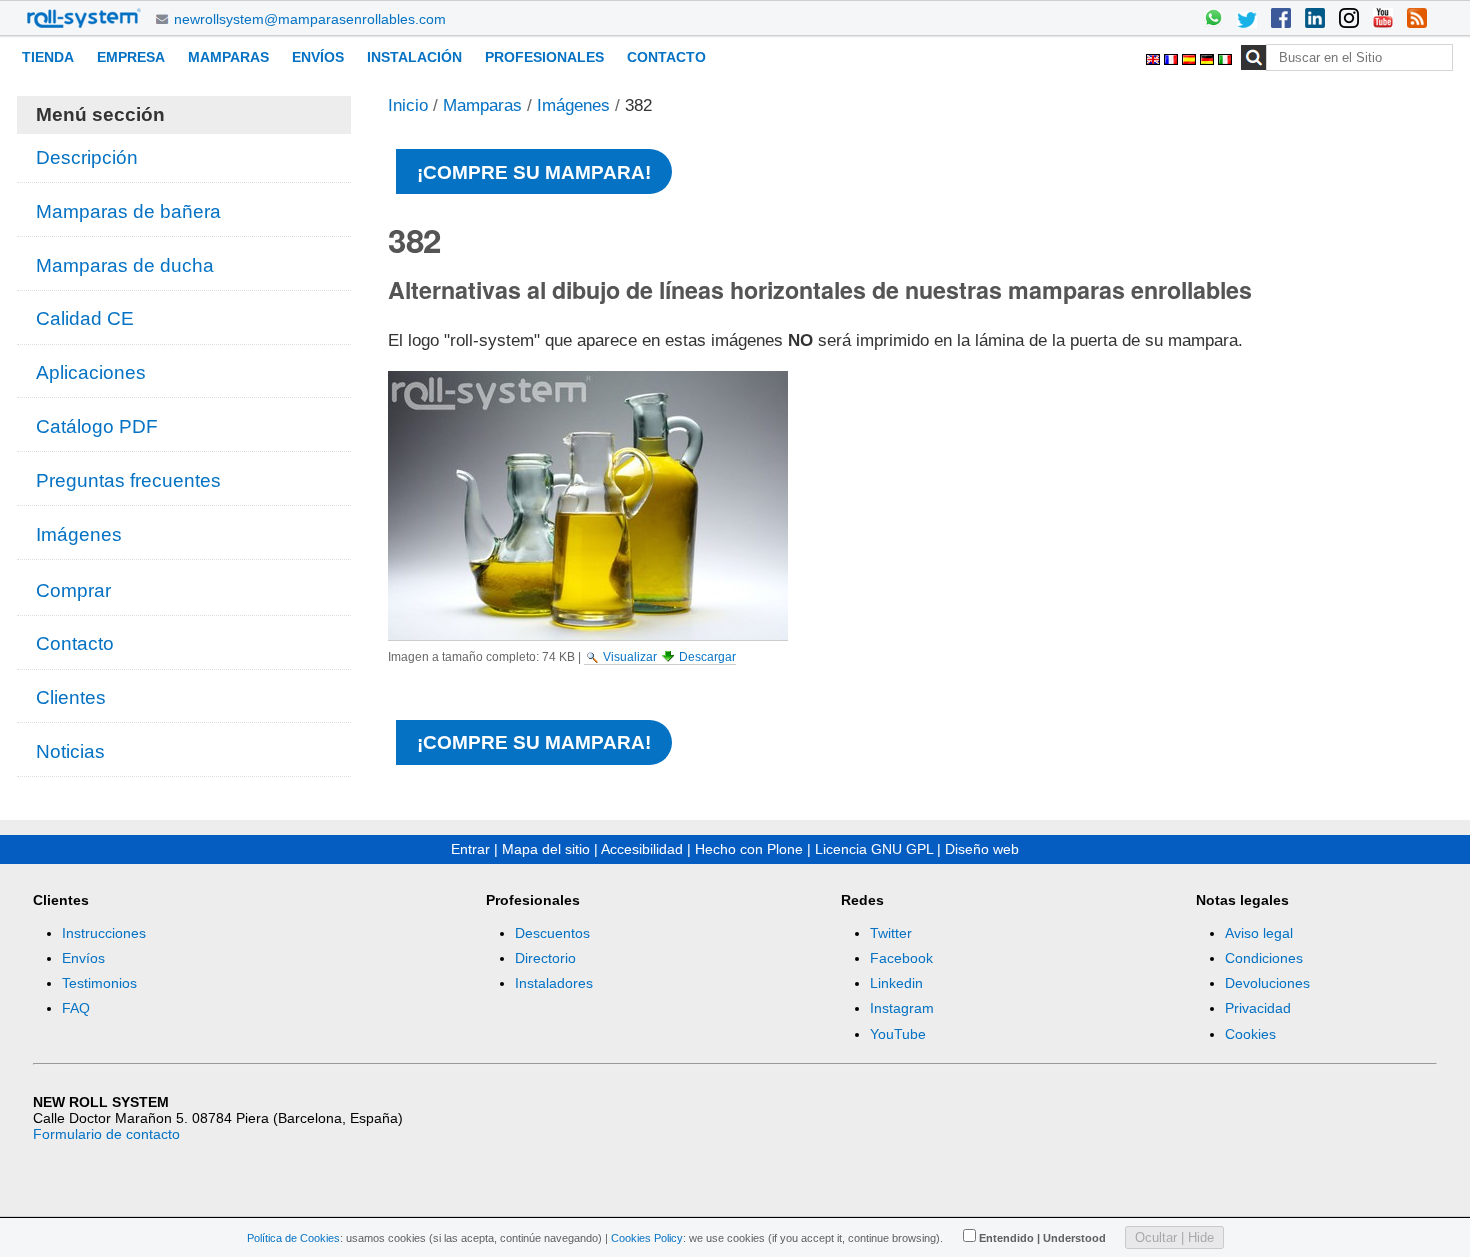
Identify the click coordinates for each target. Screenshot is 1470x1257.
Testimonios (99, 983)
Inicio (408, 105)
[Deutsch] (1209, 56)
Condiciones (1264, 958)
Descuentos (552, 933)
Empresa (131, 57)
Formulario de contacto (106, 1134)
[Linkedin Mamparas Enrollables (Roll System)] (1315, 20)
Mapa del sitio (546, 849)
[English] (1155, 56)
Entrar (470, 849)
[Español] (1191, 56)
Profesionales (544, 57)
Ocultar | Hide (1174, 1237)
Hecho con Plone (749, 849)
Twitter (891, 933)
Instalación (414, 57)
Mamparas (228, 57)
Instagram (902, 1008)
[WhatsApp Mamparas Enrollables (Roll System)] (1213, 20)
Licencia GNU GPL (874, 849)
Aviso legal (1259, 933)
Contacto (666, 57)
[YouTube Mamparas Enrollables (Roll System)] (1383, 20)
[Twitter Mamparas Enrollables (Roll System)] (1247, 20)
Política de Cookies (293, 1238)
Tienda (48, 57)
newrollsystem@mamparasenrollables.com (310, 19)
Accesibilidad (642, 849)
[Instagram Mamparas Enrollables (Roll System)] (1349, 20)
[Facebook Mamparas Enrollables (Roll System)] (1281, 20)
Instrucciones (104, 933)
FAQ (76, 1008)
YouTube (898, 1034)
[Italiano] (1225, 56)
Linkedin (896, 983)
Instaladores (554, 983)
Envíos (318, 57)
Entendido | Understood (1042, 1238)
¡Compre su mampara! (534, 172)
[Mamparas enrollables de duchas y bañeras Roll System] (84, 18)
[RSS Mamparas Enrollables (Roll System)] (1417, 20)
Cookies (1250, 1034)
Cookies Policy (647, 1238)
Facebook (901, 958)
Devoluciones (1267, 983)
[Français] (1173, 56)
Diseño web (982, 849)
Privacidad (1258, 1008)
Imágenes (573, 105)
